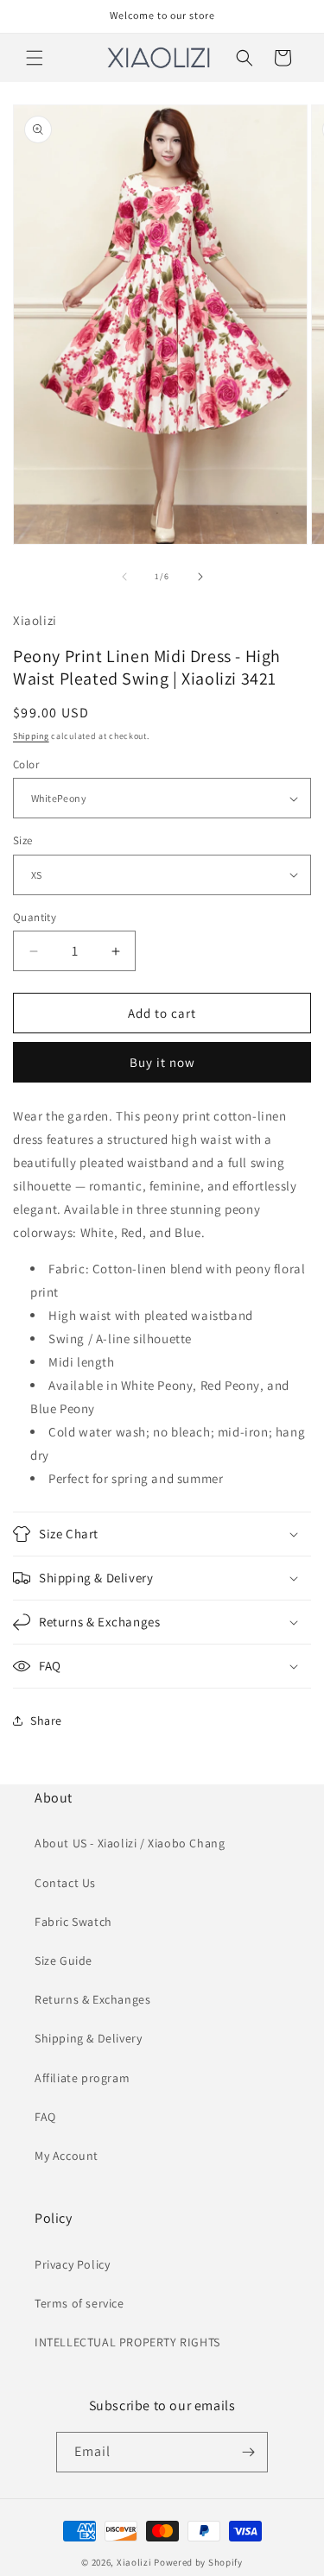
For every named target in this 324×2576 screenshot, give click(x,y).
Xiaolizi (134, 2562)
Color (26, 764)
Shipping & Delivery (88, 2038)
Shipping (31, 736)
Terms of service (79, 2303)
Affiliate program (82, 2078)
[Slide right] (200, 577)
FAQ (45, 2117)
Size (23, 840)
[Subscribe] (248, 2452)
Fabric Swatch (73, 1922)
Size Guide (64, 1960)
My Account (67, 2156)
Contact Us (65, 1883)
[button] (35, 58)
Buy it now (162, 1062)
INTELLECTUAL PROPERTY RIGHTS (127, 2342)
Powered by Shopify (198, 2562)
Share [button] (46, 1720)
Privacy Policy (72, 2264)
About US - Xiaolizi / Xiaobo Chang (130, 1843)
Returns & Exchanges (92, 1999)
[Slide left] (124, 577)
